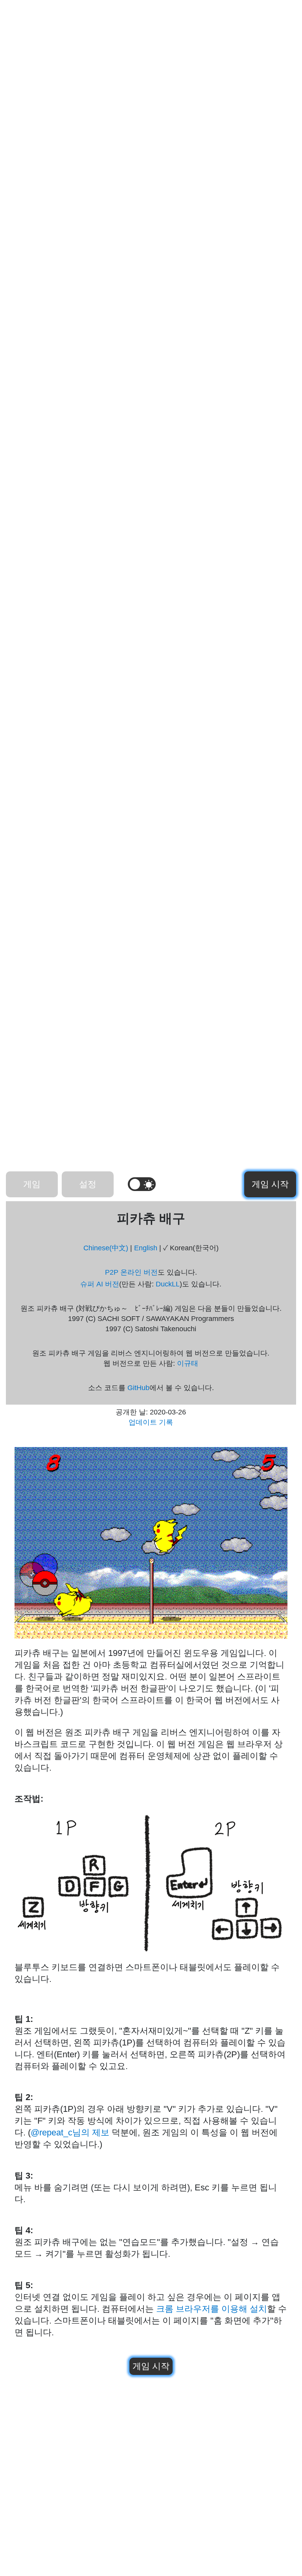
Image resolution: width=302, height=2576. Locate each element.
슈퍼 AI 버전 (100, 1284)
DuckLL (168, 1284)
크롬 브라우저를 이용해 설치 (212, 2309)
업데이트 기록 (151, 1422)
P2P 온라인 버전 (131, 1272)
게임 (32, 1184)
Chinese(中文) (106, 1248)
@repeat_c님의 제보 (70, 2132)
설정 (88, 1184)
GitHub (138, 1388)
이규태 (188, 1363)
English (146, 1248)
